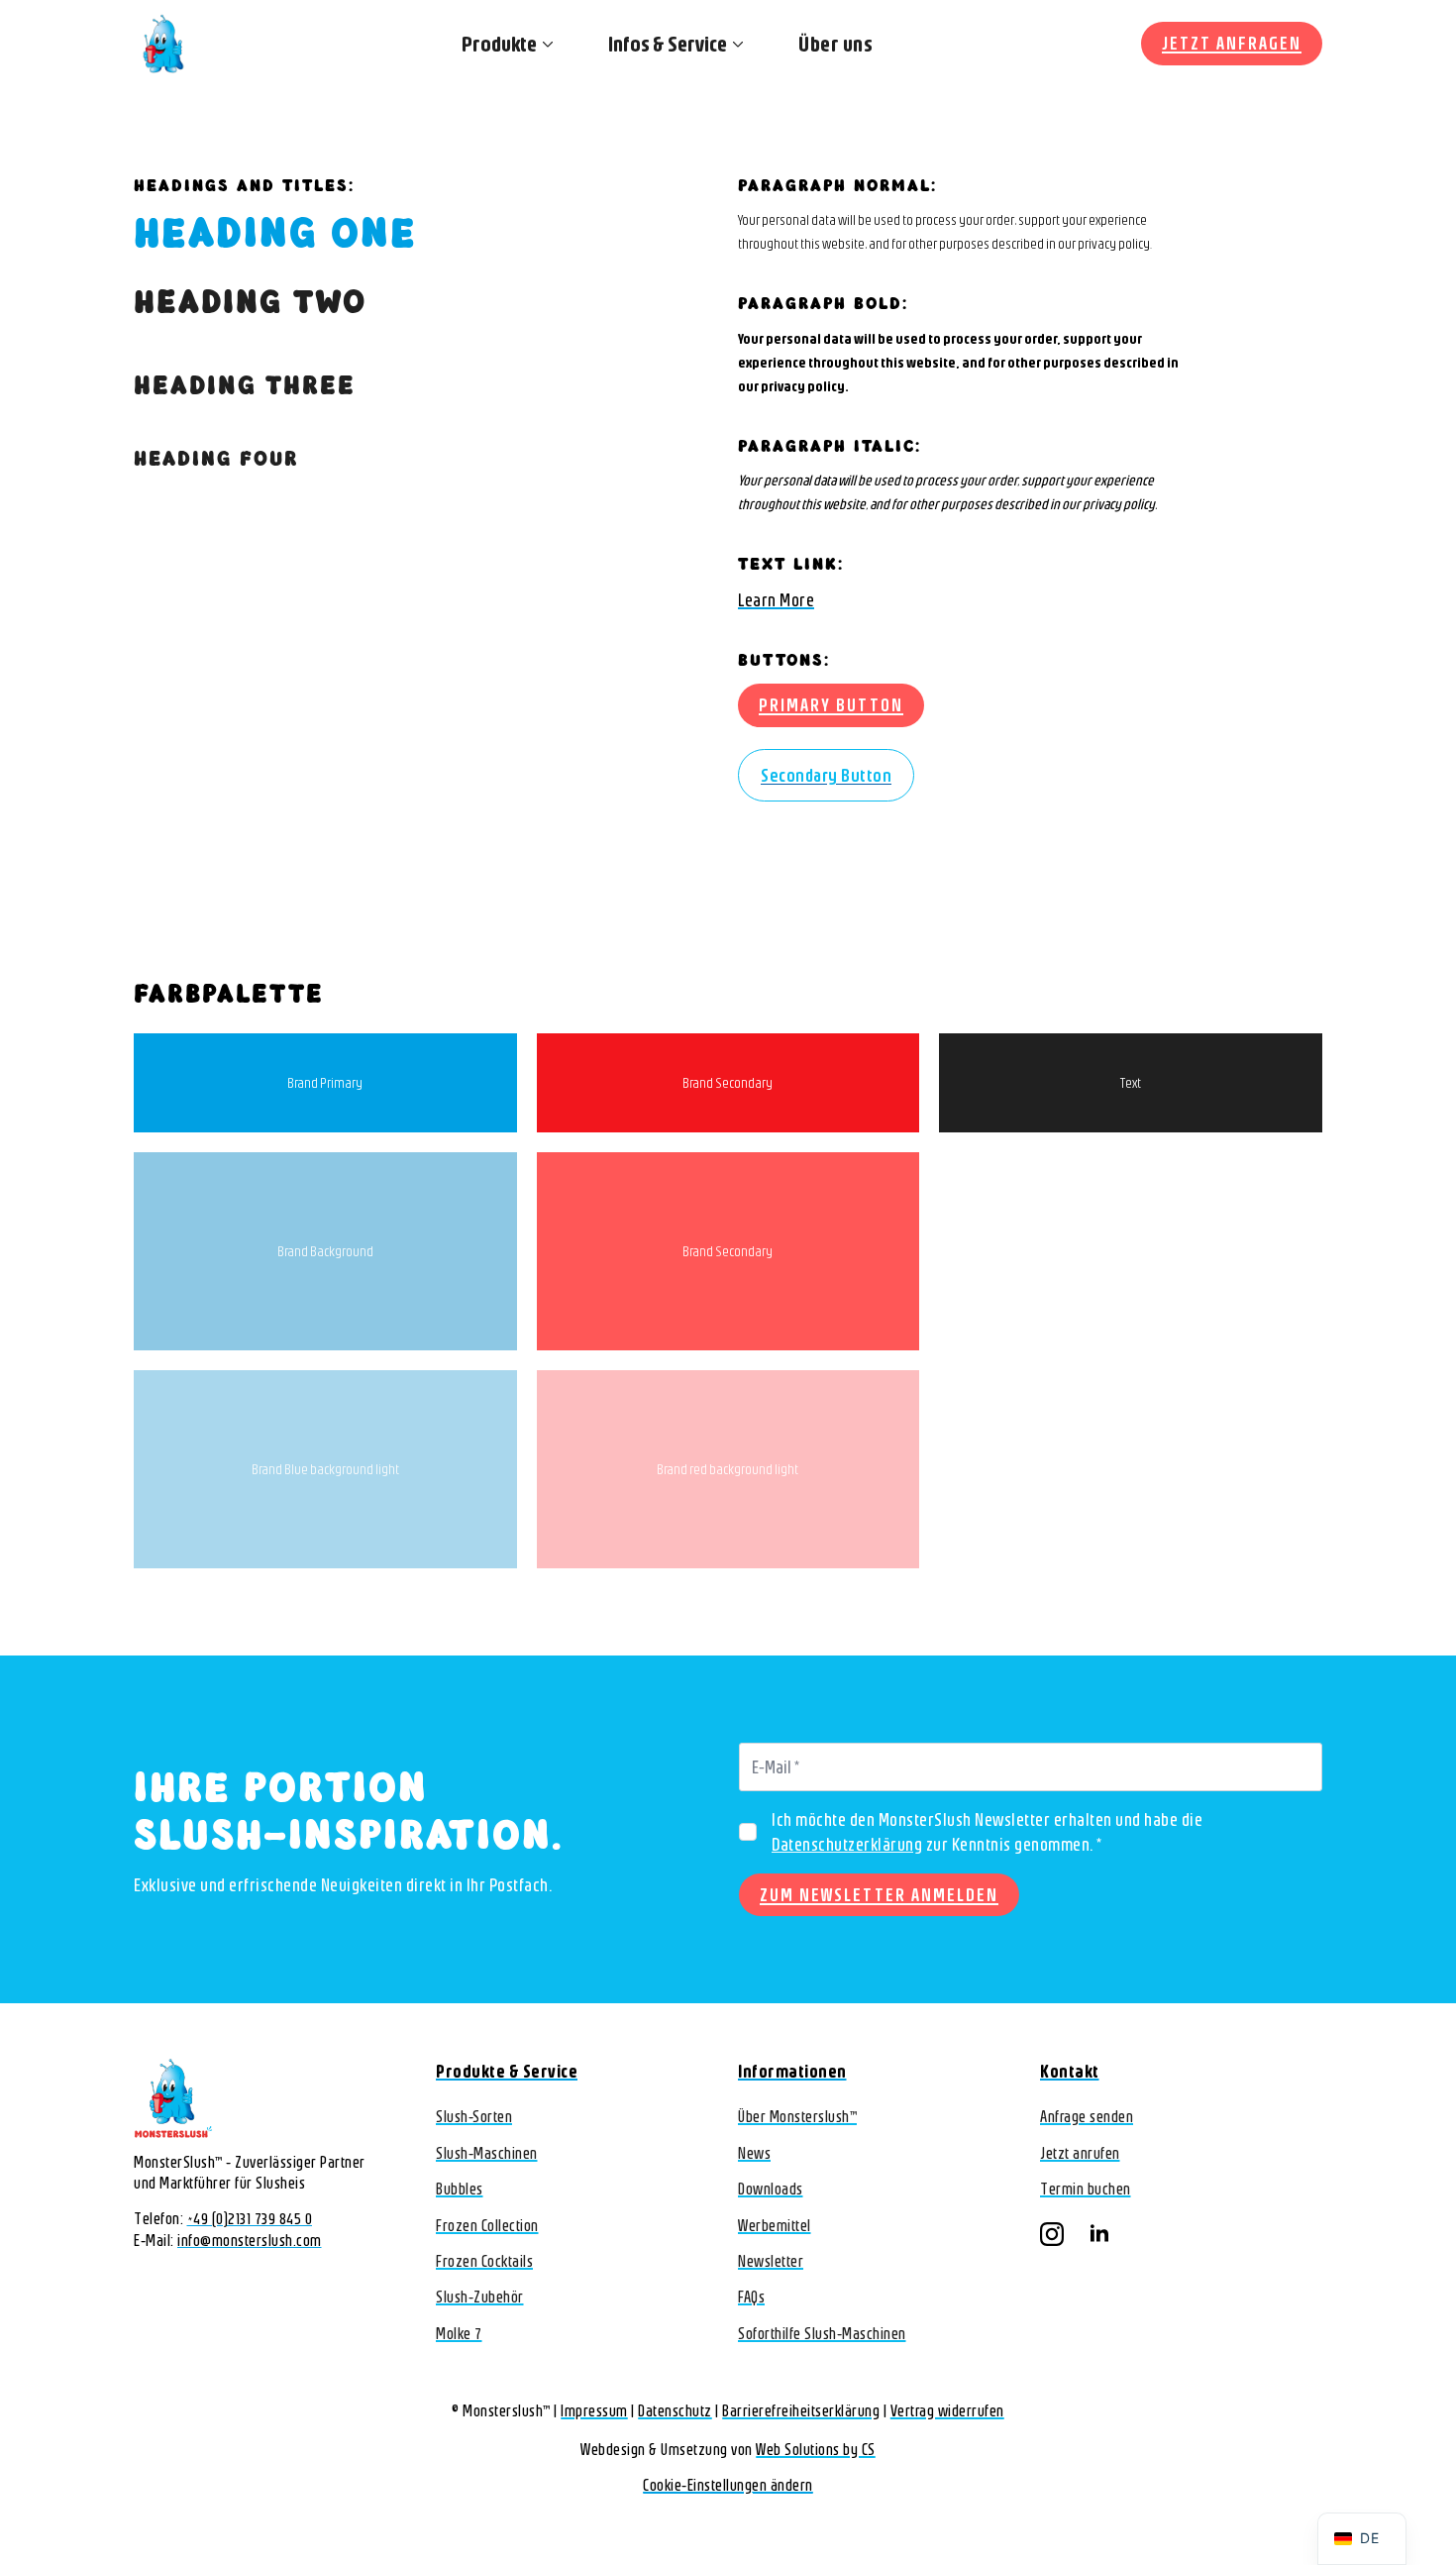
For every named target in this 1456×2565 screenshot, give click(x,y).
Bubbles (460, 2189)
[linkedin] (1099, 2234)
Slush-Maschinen (487, 2153)
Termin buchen (1086, 2189)
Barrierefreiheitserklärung (801, 2410)
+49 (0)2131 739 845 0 (250, 2218)
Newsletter (771, 2261)
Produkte (499, 44)
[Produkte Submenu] (545, 44)
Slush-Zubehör (480, 2297)
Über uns (835, 44)
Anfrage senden (1087, 2116)
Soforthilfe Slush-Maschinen (822, 2333)
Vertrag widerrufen (947, 2410)
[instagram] (1052, 2234)
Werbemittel (775, 2225)
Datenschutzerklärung (847, 1844)
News (754, 2153)
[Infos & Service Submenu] (735, 44)
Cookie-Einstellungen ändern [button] (728, 2485)
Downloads (771, 2189)
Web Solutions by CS (816, 2449)
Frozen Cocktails (484, 2261)
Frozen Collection (487, 2225)
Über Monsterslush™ (797, 2116)
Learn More (776, 600)
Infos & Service (668, 44)
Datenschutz (675, 2410)
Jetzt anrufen (1080, 2153)
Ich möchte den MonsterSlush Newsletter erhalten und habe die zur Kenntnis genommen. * (987, 1832)
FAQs (751, 2297)
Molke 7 (459, 2333)
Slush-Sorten (474, 2116)
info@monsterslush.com (250, 2240)
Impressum (594, 2410)
